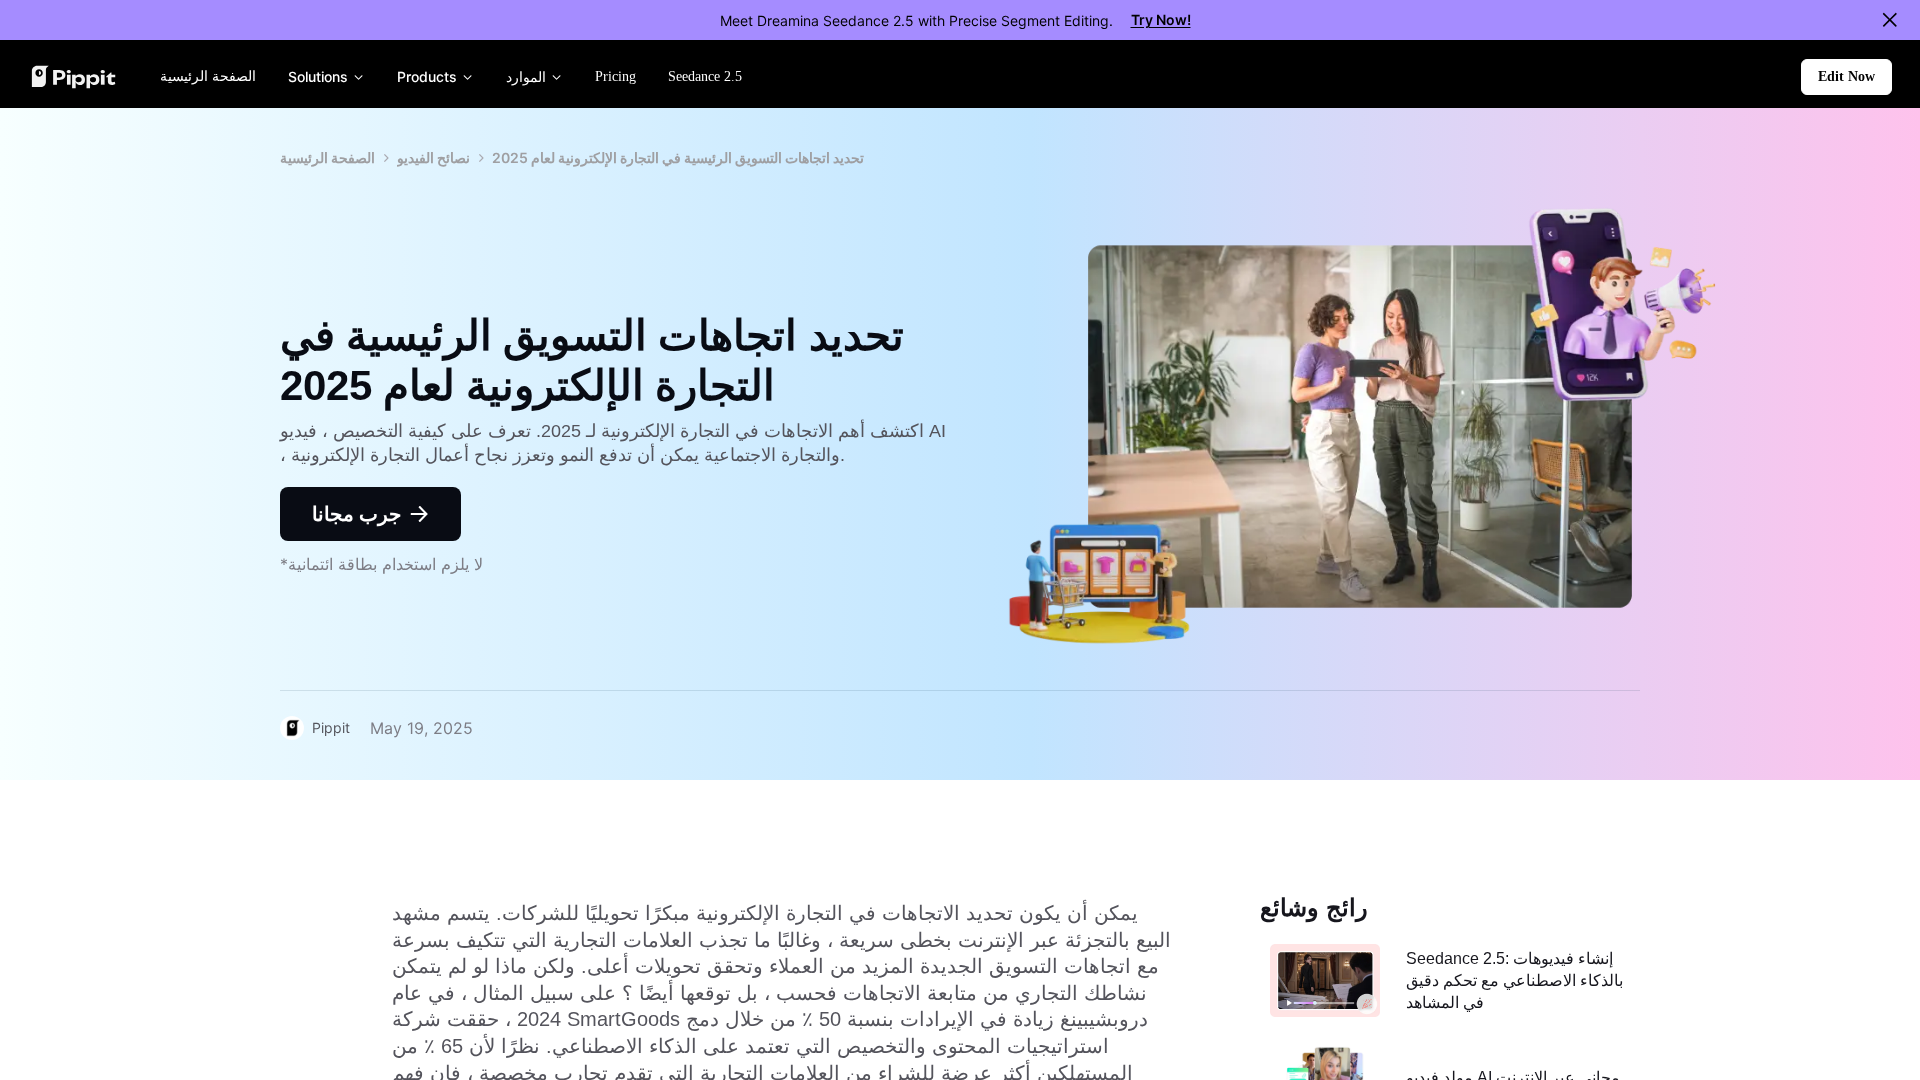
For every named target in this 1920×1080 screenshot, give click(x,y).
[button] (1846, 77)
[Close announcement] (1890, 20)
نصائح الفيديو (433, 157)
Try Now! (1161, 19)
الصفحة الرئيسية (327, 157)
